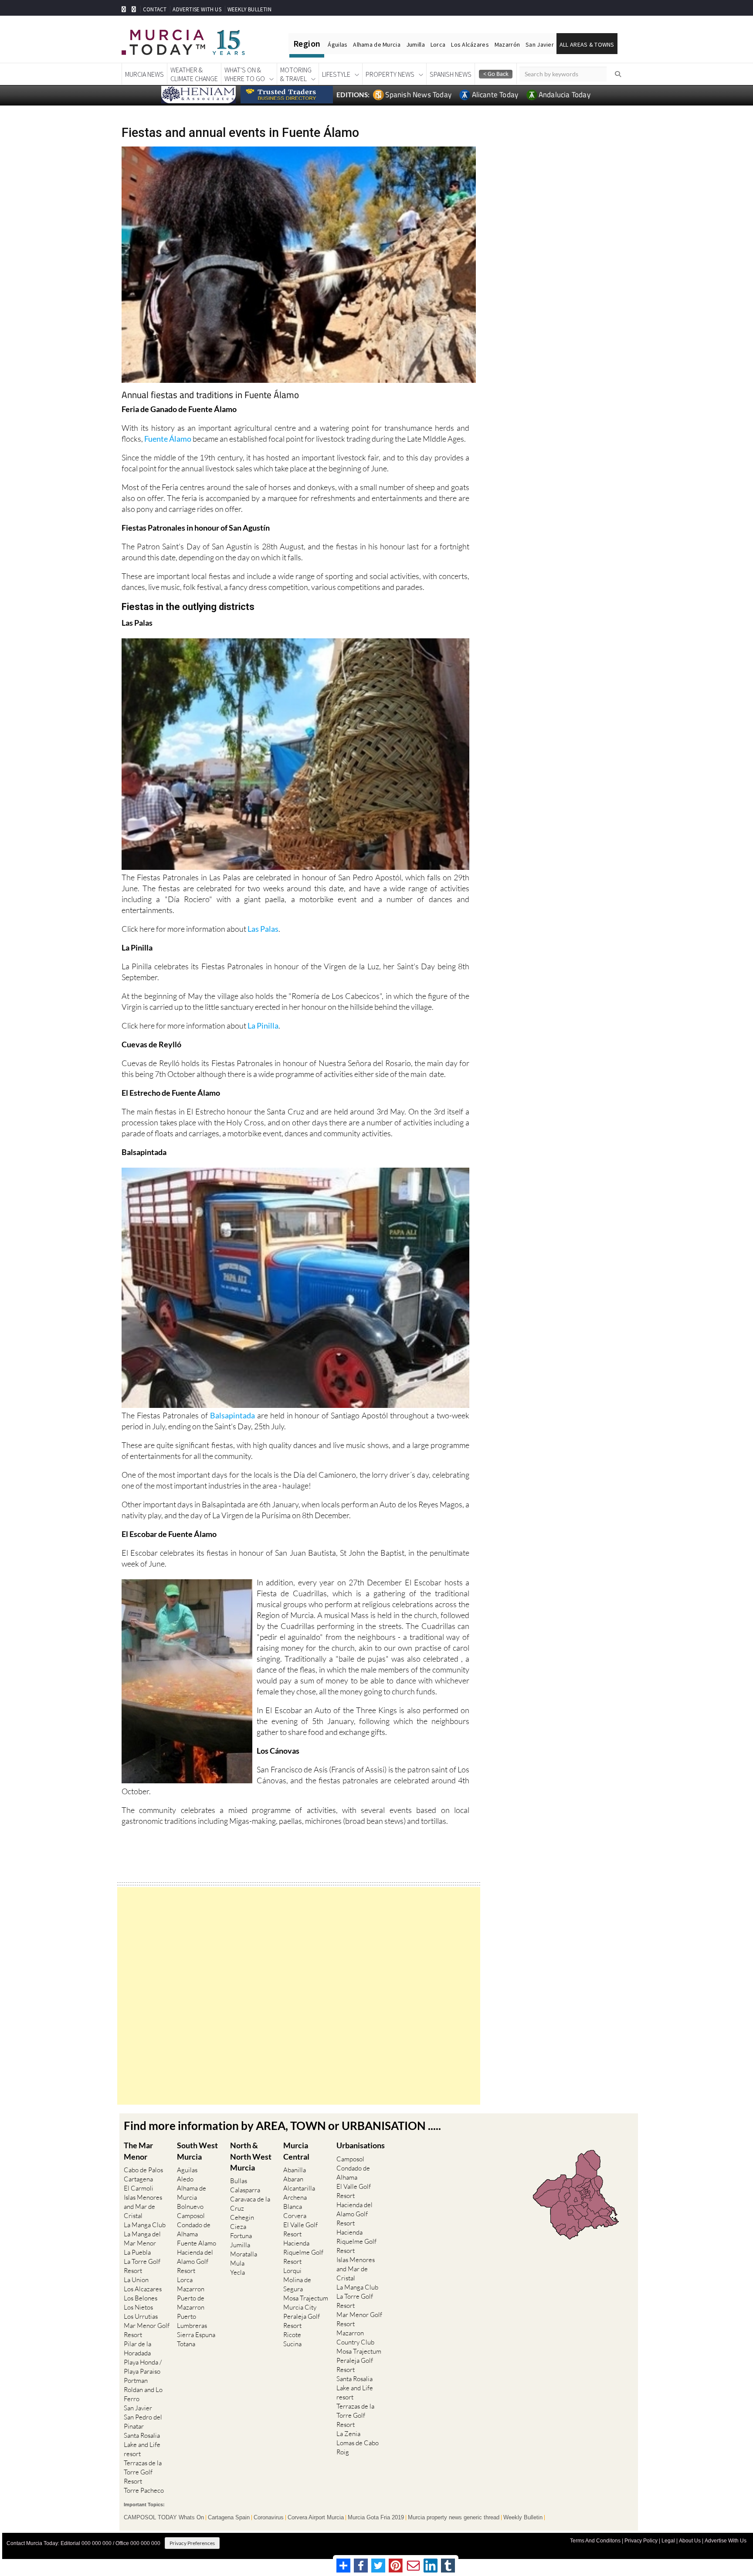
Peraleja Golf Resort (302, 2321)
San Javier (540, 44)
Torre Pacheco (144, 2490)
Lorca (438, 44)
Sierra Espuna (196, 2335)
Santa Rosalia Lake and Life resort (142, 2445)
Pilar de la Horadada (137, 2348)
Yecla (237, 2272)
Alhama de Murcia (376, 44)
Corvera (295, 2216)
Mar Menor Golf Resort (147, 2330)
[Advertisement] (299, 1996)
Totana (186, 2344)
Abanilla (295, 2170)
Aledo (185, 2179)
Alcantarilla (299, 2188)
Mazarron (191, 2289)
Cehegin (242, 2217)
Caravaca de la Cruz (250, 2204)
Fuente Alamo (197, 2243)
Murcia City (300, 2307)
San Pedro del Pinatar (143, 2422)
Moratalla (244, 2254)
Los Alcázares (470, 44)
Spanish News (451, 74)
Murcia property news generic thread (454, 2518)
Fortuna (241, 2236)
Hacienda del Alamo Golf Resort (195, 2261)
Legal (668, 2541)
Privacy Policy (641, 2541)
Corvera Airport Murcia (316, 2518)
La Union (136, 2280)
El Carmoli (139, 2188)
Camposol (191, 2216)
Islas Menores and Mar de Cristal (143, 2206)
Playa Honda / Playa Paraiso (143, 2367)
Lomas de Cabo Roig (358, 2447)
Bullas (239, 2181)
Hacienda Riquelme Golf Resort (303, 2252)
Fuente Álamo (168, 439)
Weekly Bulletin (523, 2518)
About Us (690, 2541)
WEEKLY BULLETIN (249, 9)
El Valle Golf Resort (300, 2229)
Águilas (337, 44)
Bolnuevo (190, 2206)
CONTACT (155, 9)
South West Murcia (197, 2151)
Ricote (292, 2335)
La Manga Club (145, 2225)
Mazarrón (507, 44)
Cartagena (138, 2179)
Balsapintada (232, 1415)
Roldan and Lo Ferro (143, 2394)
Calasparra (245, 2190)
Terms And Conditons (595, 2541)
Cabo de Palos (143, 2170)
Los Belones (141, 2298)
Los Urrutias (141, 2316)
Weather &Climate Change (194, 74)
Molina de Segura (297, 2284)
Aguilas (187, 2170)
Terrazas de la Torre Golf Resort (143, 2472)
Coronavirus (269, 2518)
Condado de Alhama (194, 2229)
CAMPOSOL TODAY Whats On (164, 2518)
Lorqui (292, 2271)
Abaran (293, 2179)
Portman (136, 2380)
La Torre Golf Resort (142, 2266)
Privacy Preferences (192, 2543)
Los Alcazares (143, 2289)
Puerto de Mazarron (191, 2303)
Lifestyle (336, 74)
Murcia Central (296, 2151)
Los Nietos (138, 2307)
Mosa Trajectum (306, 2298)
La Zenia (348, 2434)
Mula (237, 2263)
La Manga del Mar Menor (142, 2239)
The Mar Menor (138, 2151)
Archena (295, 2197)
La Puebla (137, 2252)
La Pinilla (263, 1026)
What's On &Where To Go (245, 74)
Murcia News (144, 74)
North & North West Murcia (251, 2156)
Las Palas (263, 929)
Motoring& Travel (296, 74)
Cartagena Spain (229, 2518)
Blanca (293, 2206)
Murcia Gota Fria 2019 (376, 2518)
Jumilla (416, 44)
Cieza (238, 2227)
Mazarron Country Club (355, 2337)
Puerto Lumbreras (192, 2321)
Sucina (292, 2344)
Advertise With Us (726, 2541)
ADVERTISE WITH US (197, 9)
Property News (390, 74)
